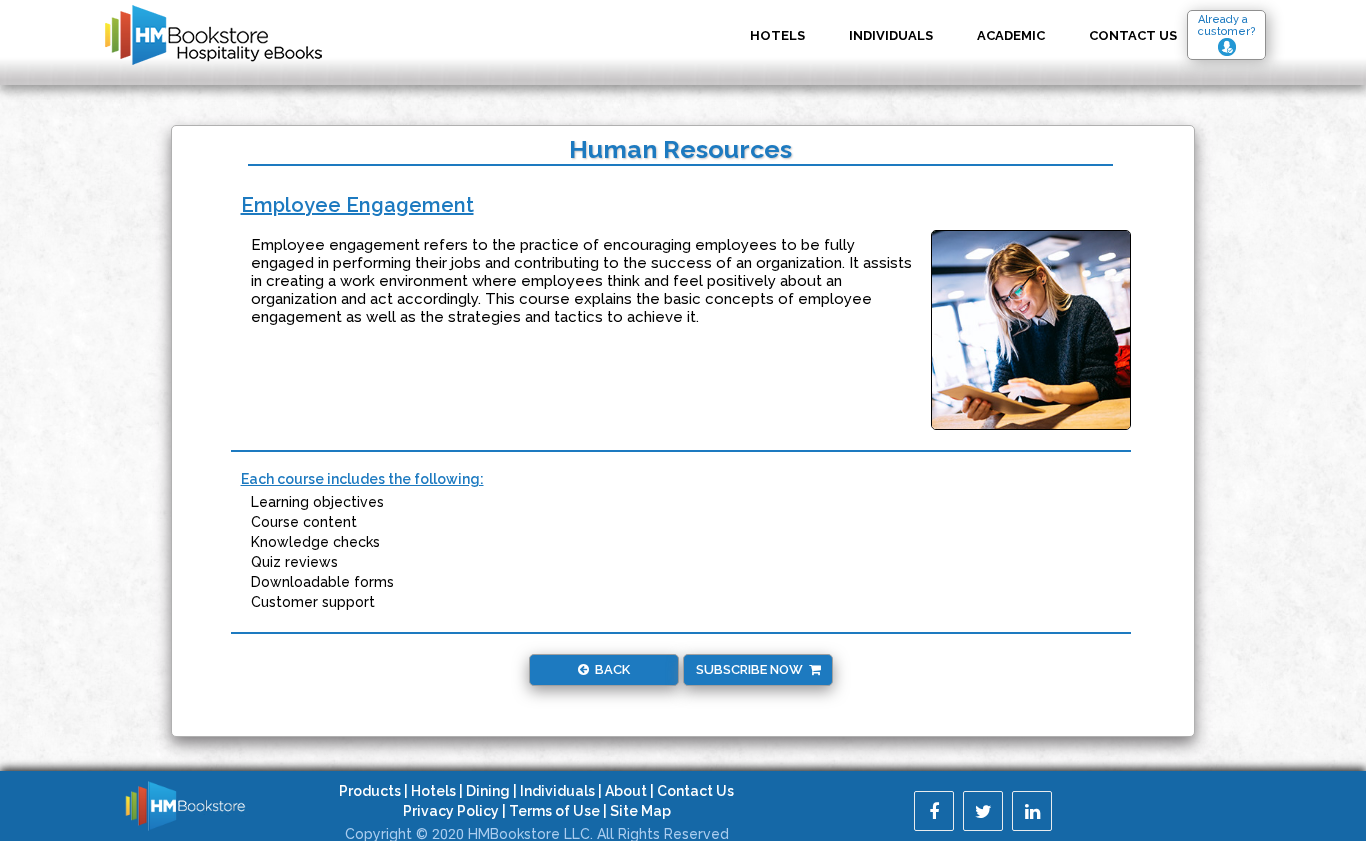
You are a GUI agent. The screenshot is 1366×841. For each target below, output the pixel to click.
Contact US (1133, 35)
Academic (1011, 35)
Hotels (777, 35)
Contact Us (695, 791)
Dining (488, 791)
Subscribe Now (752, 669)
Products (370, 791)
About (626, 791)
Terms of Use (554, 811)
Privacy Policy (451, 811)
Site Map (640, 811)
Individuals (891, 35)
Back (609, 669)
